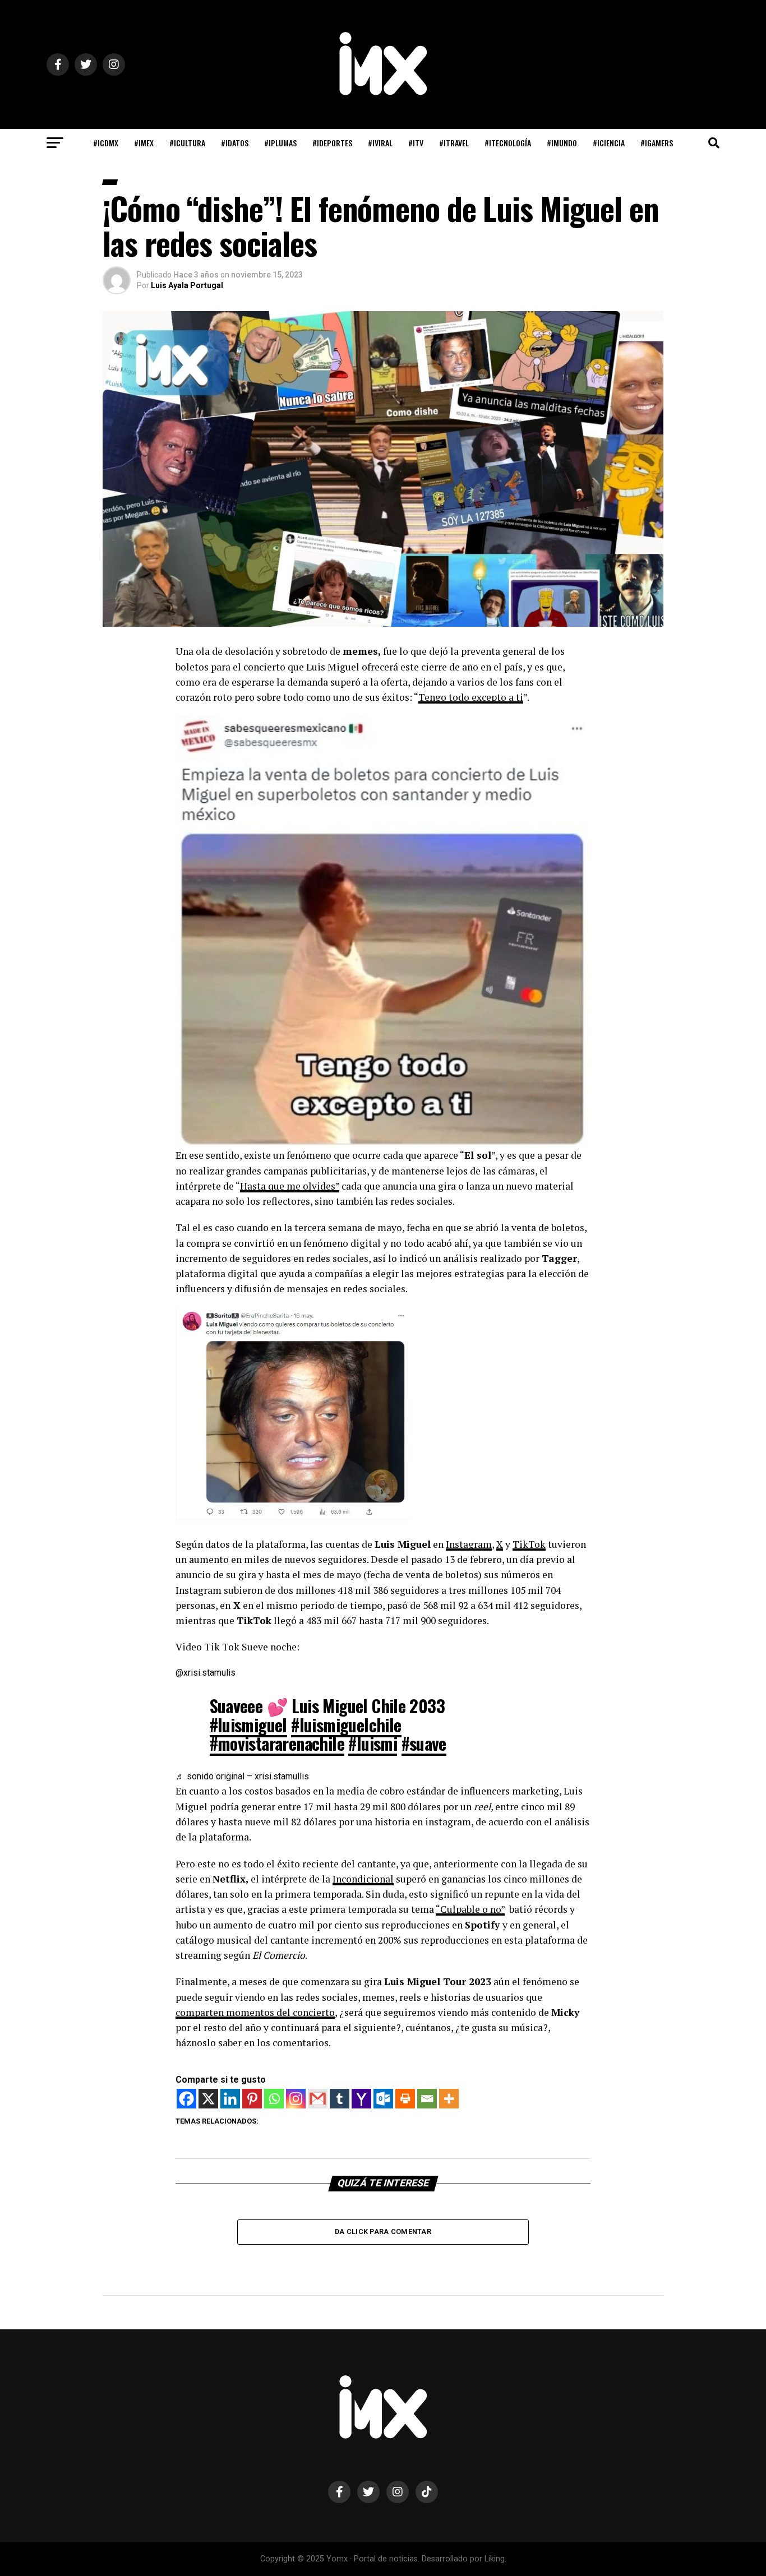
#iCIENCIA (609, 143)
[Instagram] (296, 2099)
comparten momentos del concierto (255, 2012)
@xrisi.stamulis (206, 1673)
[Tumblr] (340, 2099)
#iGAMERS (657, 143)
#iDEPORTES (332, 143)
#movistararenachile (277, 1743)
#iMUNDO (562, 143)
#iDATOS (235, 143)
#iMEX (144, 143)
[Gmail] (318, 2099)
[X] (208, 2099)
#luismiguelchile (346, 1725)
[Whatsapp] (274, 2099)
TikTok (529, 1544)
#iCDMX (106, 143)
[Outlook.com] (383, 2099)
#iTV (416, 143)
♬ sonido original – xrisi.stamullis (242, 1776)
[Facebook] (186, 2099)
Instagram (469, 1544)
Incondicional (363, 1879)
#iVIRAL (380, 143)
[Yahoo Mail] (361, 2099)
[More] (449, 2099)
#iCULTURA (187, 143)
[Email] (427, 2099)
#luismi (373, 1743)
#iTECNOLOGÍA (508, 143)
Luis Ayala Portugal (187, 285)
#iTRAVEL (454, 143)
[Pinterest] (252, 2099)
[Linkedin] (230, 2099)
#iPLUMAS (280, 143)
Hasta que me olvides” (290, 1186)
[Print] (405, 2099)
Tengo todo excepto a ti (471, 697)
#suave (424, 1743)
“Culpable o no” (470, 1909)
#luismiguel (248, 1725)
